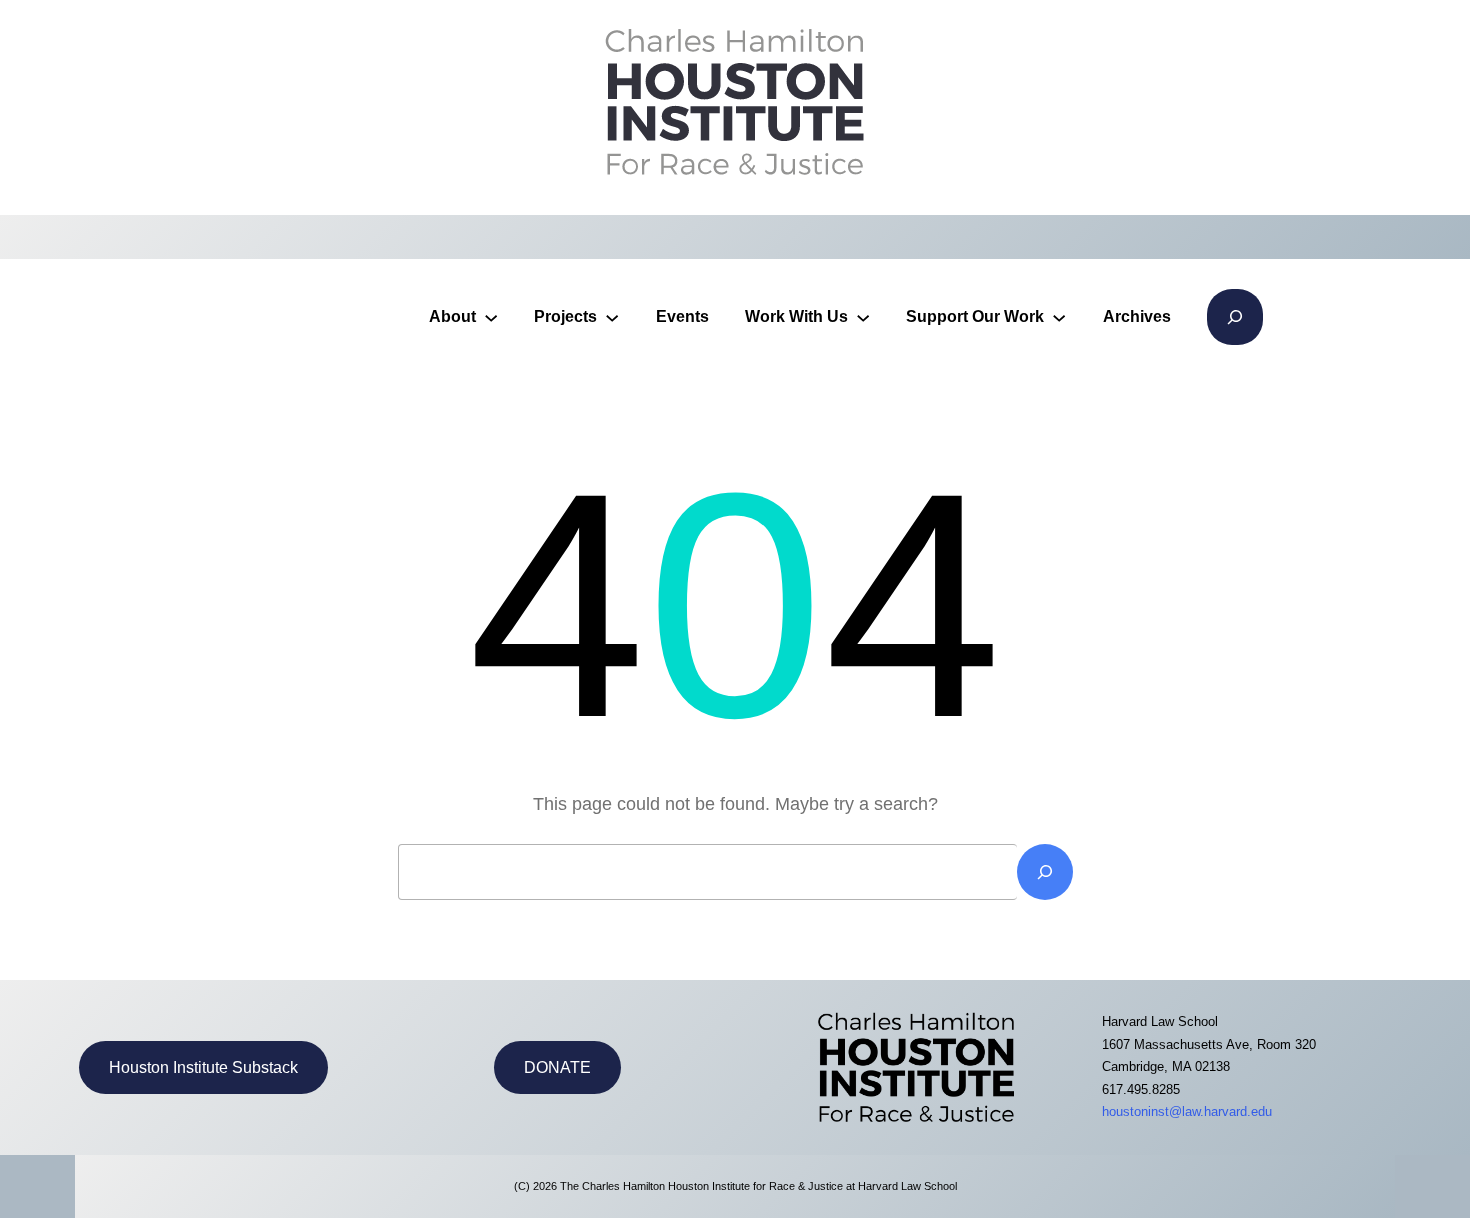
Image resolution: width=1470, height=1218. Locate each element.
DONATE (557, 1067)
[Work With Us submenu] (863, 317)
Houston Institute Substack (203, 1067)
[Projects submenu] (612, 317)
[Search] (1045, 872)
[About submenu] (491, 317)
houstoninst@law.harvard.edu (1187, 1111)
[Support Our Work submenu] (1059, 317)
